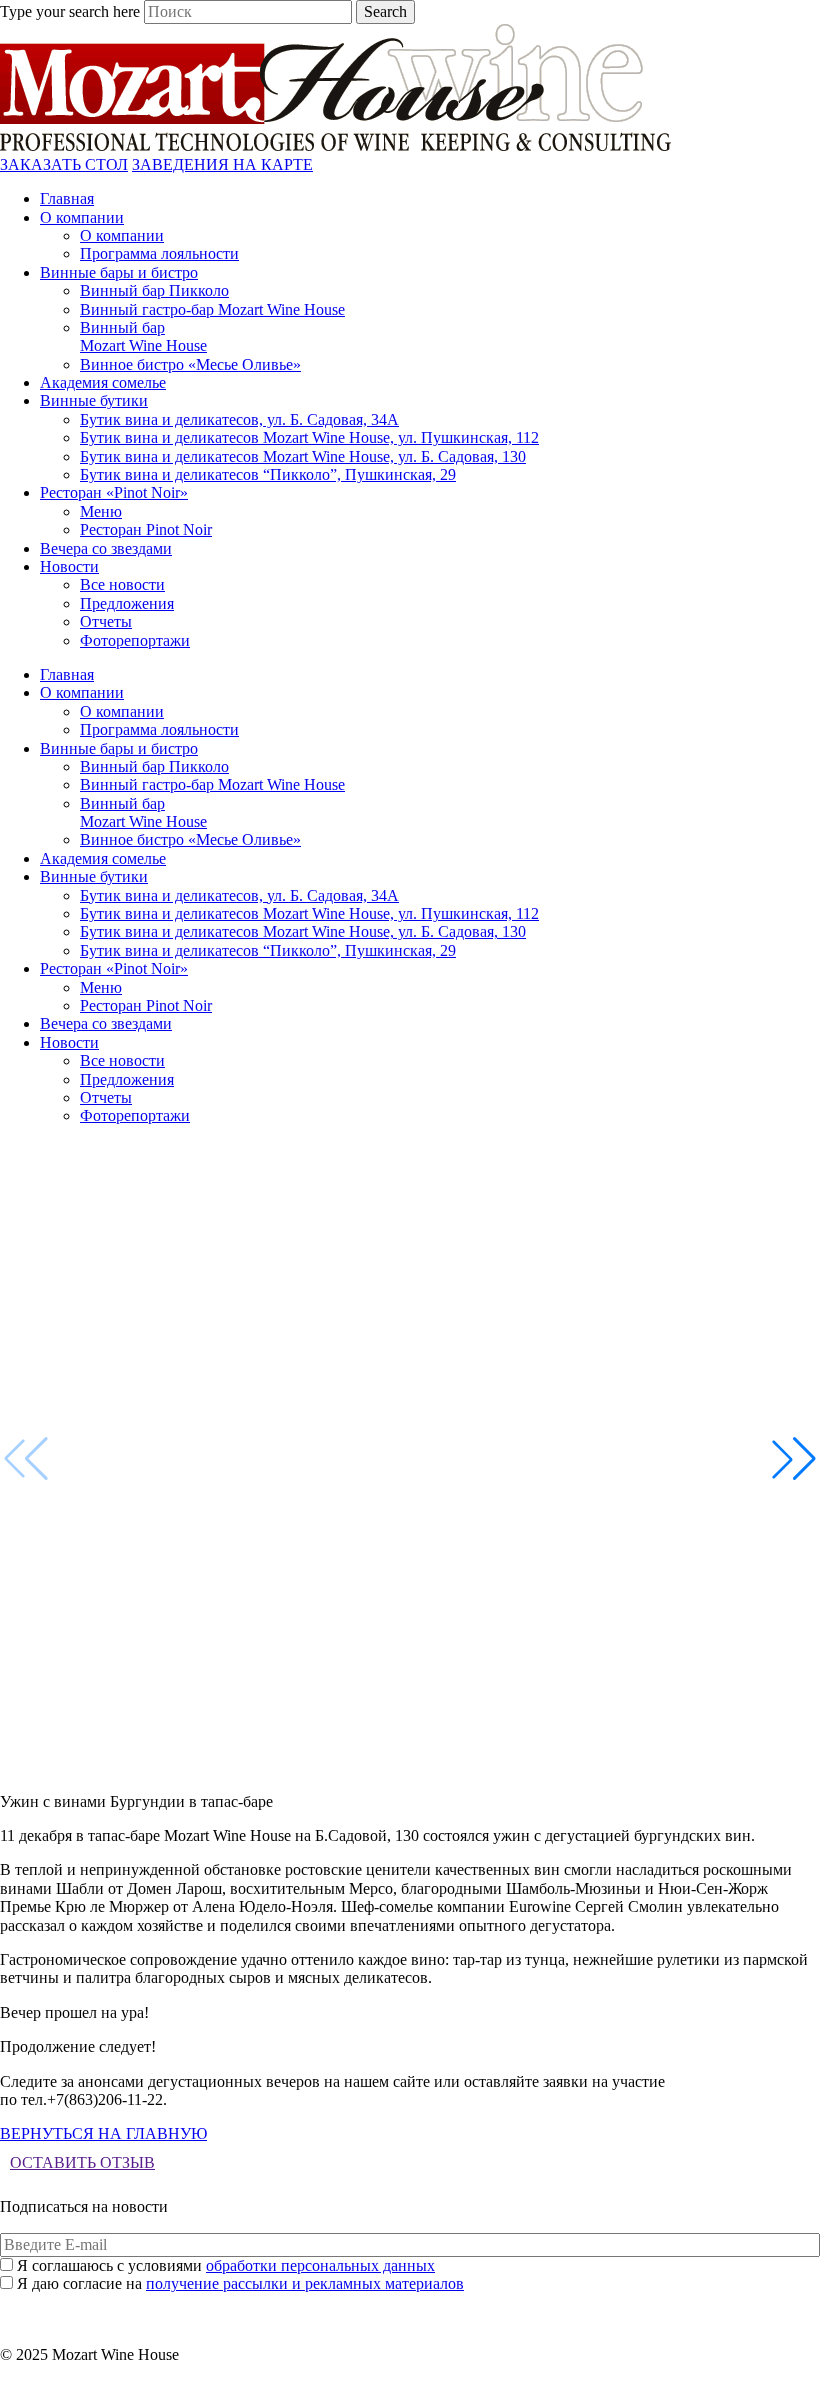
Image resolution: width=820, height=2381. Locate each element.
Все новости (122, 584)
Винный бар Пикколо (154, 290)
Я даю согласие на (240, 2283)
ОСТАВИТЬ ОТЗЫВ (82, 2162)
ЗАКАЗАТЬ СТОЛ (64, 164)
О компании (82, 217)
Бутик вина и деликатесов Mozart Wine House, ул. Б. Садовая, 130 (303, 456)
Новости (69, 566)
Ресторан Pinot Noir (146, 529)
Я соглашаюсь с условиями (226, 2265)
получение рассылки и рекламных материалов (305, 2283)
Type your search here (70, 11)
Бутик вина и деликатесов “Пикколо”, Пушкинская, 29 (268, 474)
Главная (67, 198)
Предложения (127, 603)
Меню (101, 511)
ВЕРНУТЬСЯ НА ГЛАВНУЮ (103, 2133)
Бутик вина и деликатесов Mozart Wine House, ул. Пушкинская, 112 (309, 437)
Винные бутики (94, 400)
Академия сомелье (103, 382)
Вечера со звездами (106, 548)
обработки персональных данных (320, 2265)
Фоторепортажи (135, 640)
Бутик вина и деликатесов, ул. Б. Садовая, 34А (239, 419)
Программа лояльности (159, 253)
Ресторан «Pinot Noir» (114, 492)
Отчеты (106, 621)
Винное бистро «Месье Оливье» (190, 364)
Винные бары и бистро (119, 272)
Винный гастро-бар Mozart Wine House (212, 309)
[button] (794, 1459)
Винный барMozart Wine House (143, 336)
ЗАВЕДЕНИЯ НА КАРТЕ (222, 164)
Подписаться (410, 2303)
